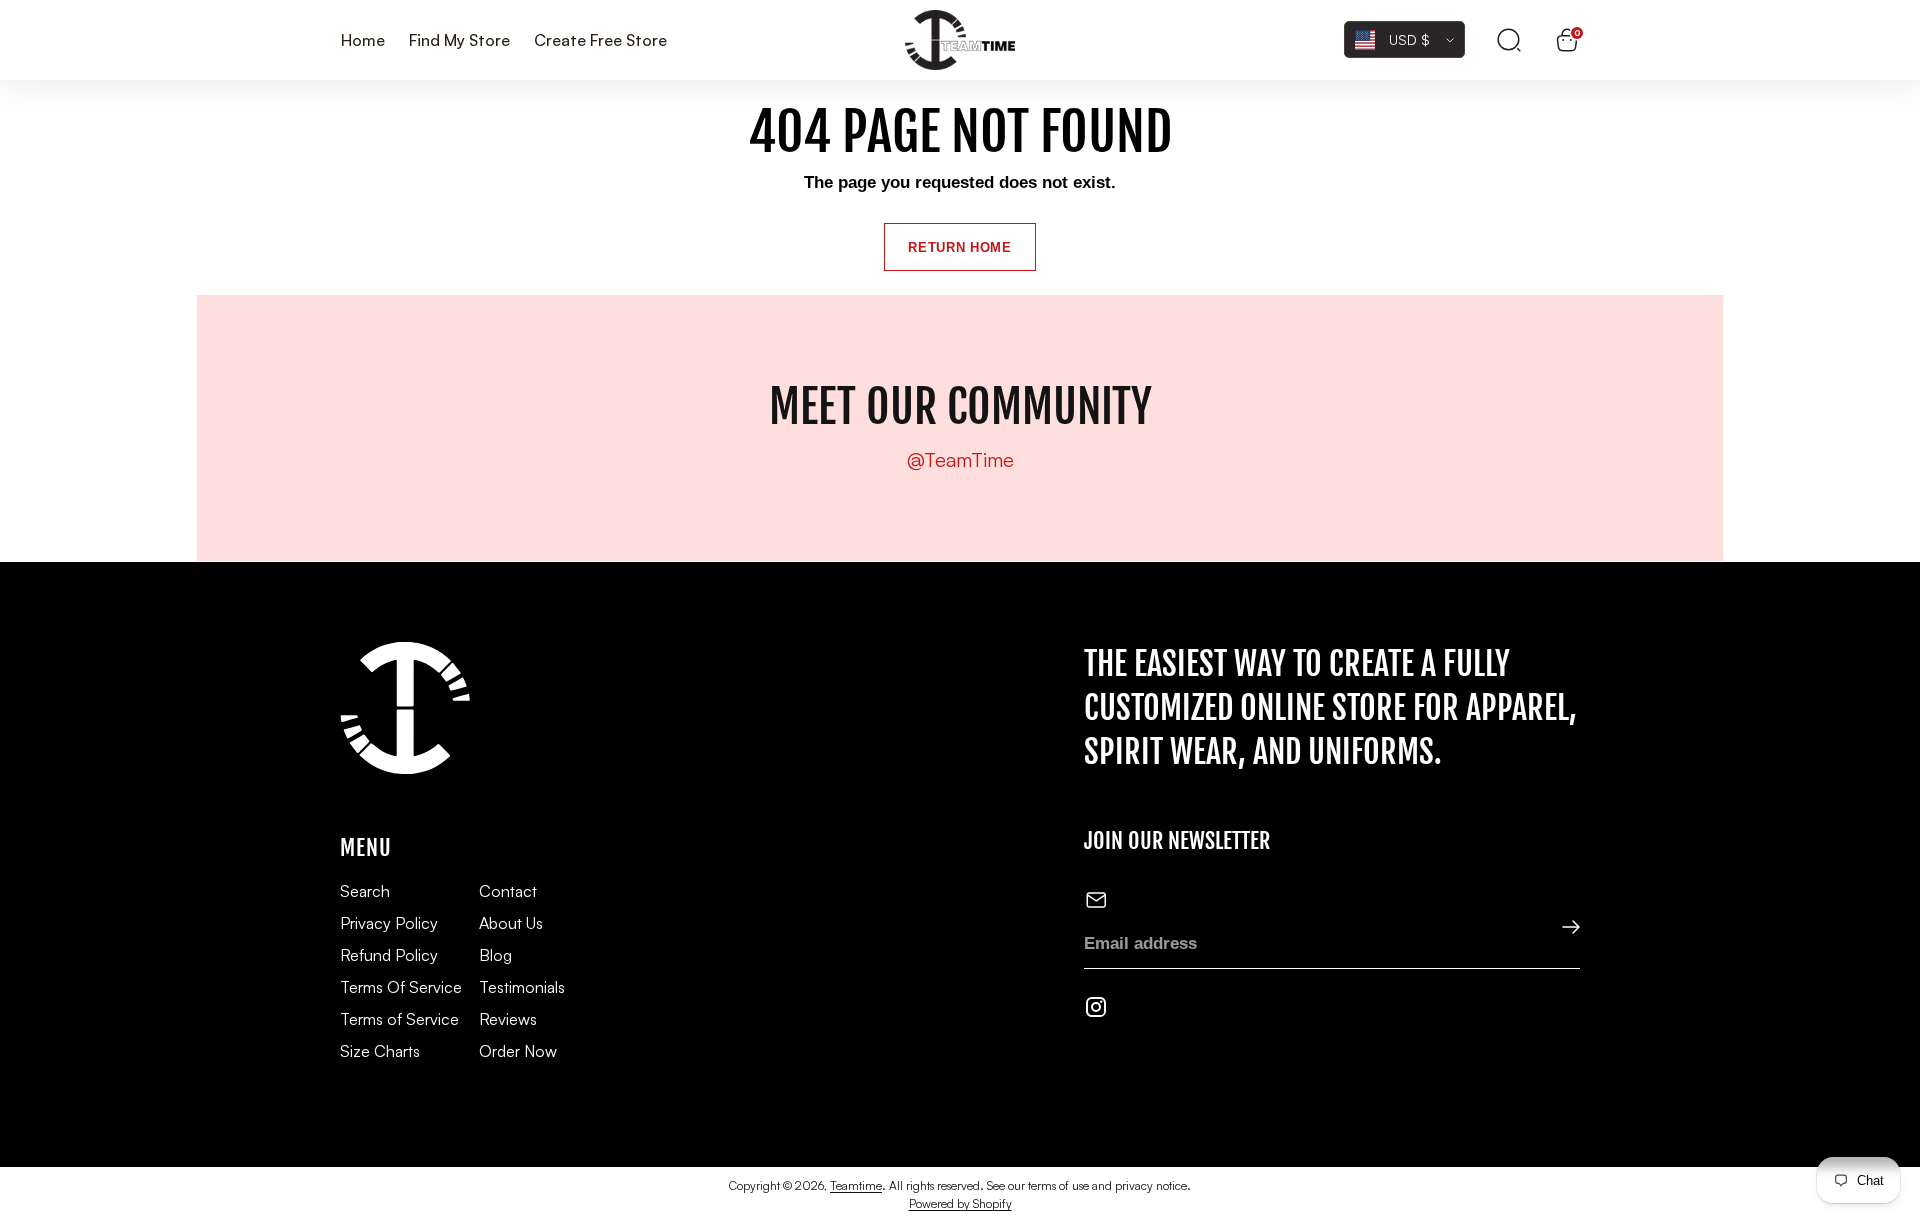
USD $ (1409, 39)
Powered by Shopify (960, 1203)
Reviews (508, 1019)
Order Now (518, 1051)
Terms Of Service (401, 987)
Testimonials (522, 987)
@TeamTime (960, 460)
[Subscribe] (1557, 929)
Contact (508, 891)
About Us (511, 923)
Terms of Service (399, 1019)
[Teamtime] (960, 40)
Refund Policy (389, 955)
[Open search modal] (1509, 40)
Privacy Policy (389, 923)
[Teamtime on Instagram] (1096, 1011)
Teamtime (856, 1185)
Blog (495, 955)
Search (365, 891)
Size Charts (380, 1051)
